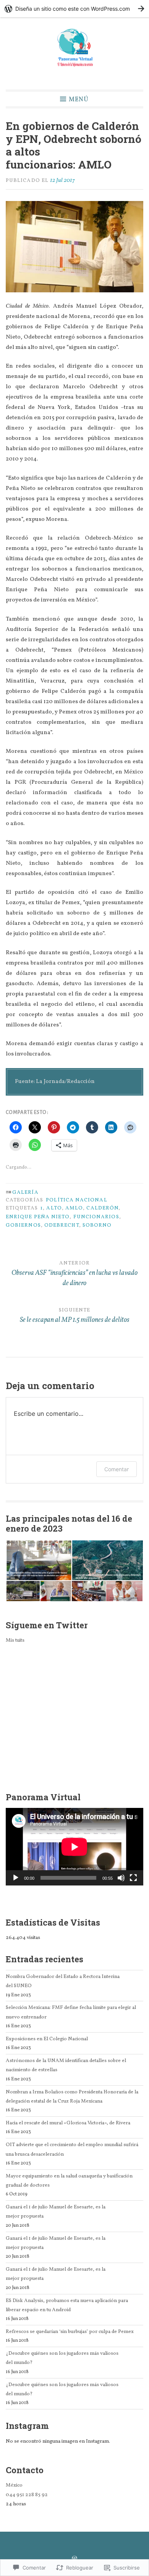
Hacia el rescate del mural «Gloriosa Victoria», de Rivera (68, 2123)
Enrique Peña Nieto (38, 1217)
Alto (54, 1208)
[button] (39, 1560)
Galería (25, 1192)
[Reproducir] (16, 1878)
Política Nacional (76, 1200)
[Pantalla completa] (133, 1878)
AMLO (74, 1208)
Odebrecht (62, 1225)
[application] (74, 1847)
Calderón (102, 1208)
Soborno (97, 1225)
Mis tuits (15, 1640)
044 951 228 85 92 (27, 2495)
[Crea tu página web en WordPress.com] (74, 9)
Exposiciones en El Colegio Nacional (47, 2039)
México (14, 2485)
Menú (79, 99)
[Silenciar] (121, 1878)
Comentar (117, 1469)
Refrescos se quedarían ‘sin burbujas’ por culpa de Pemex (70, 2332)
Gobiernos (23, 1225)
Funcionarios (96, 1217)
